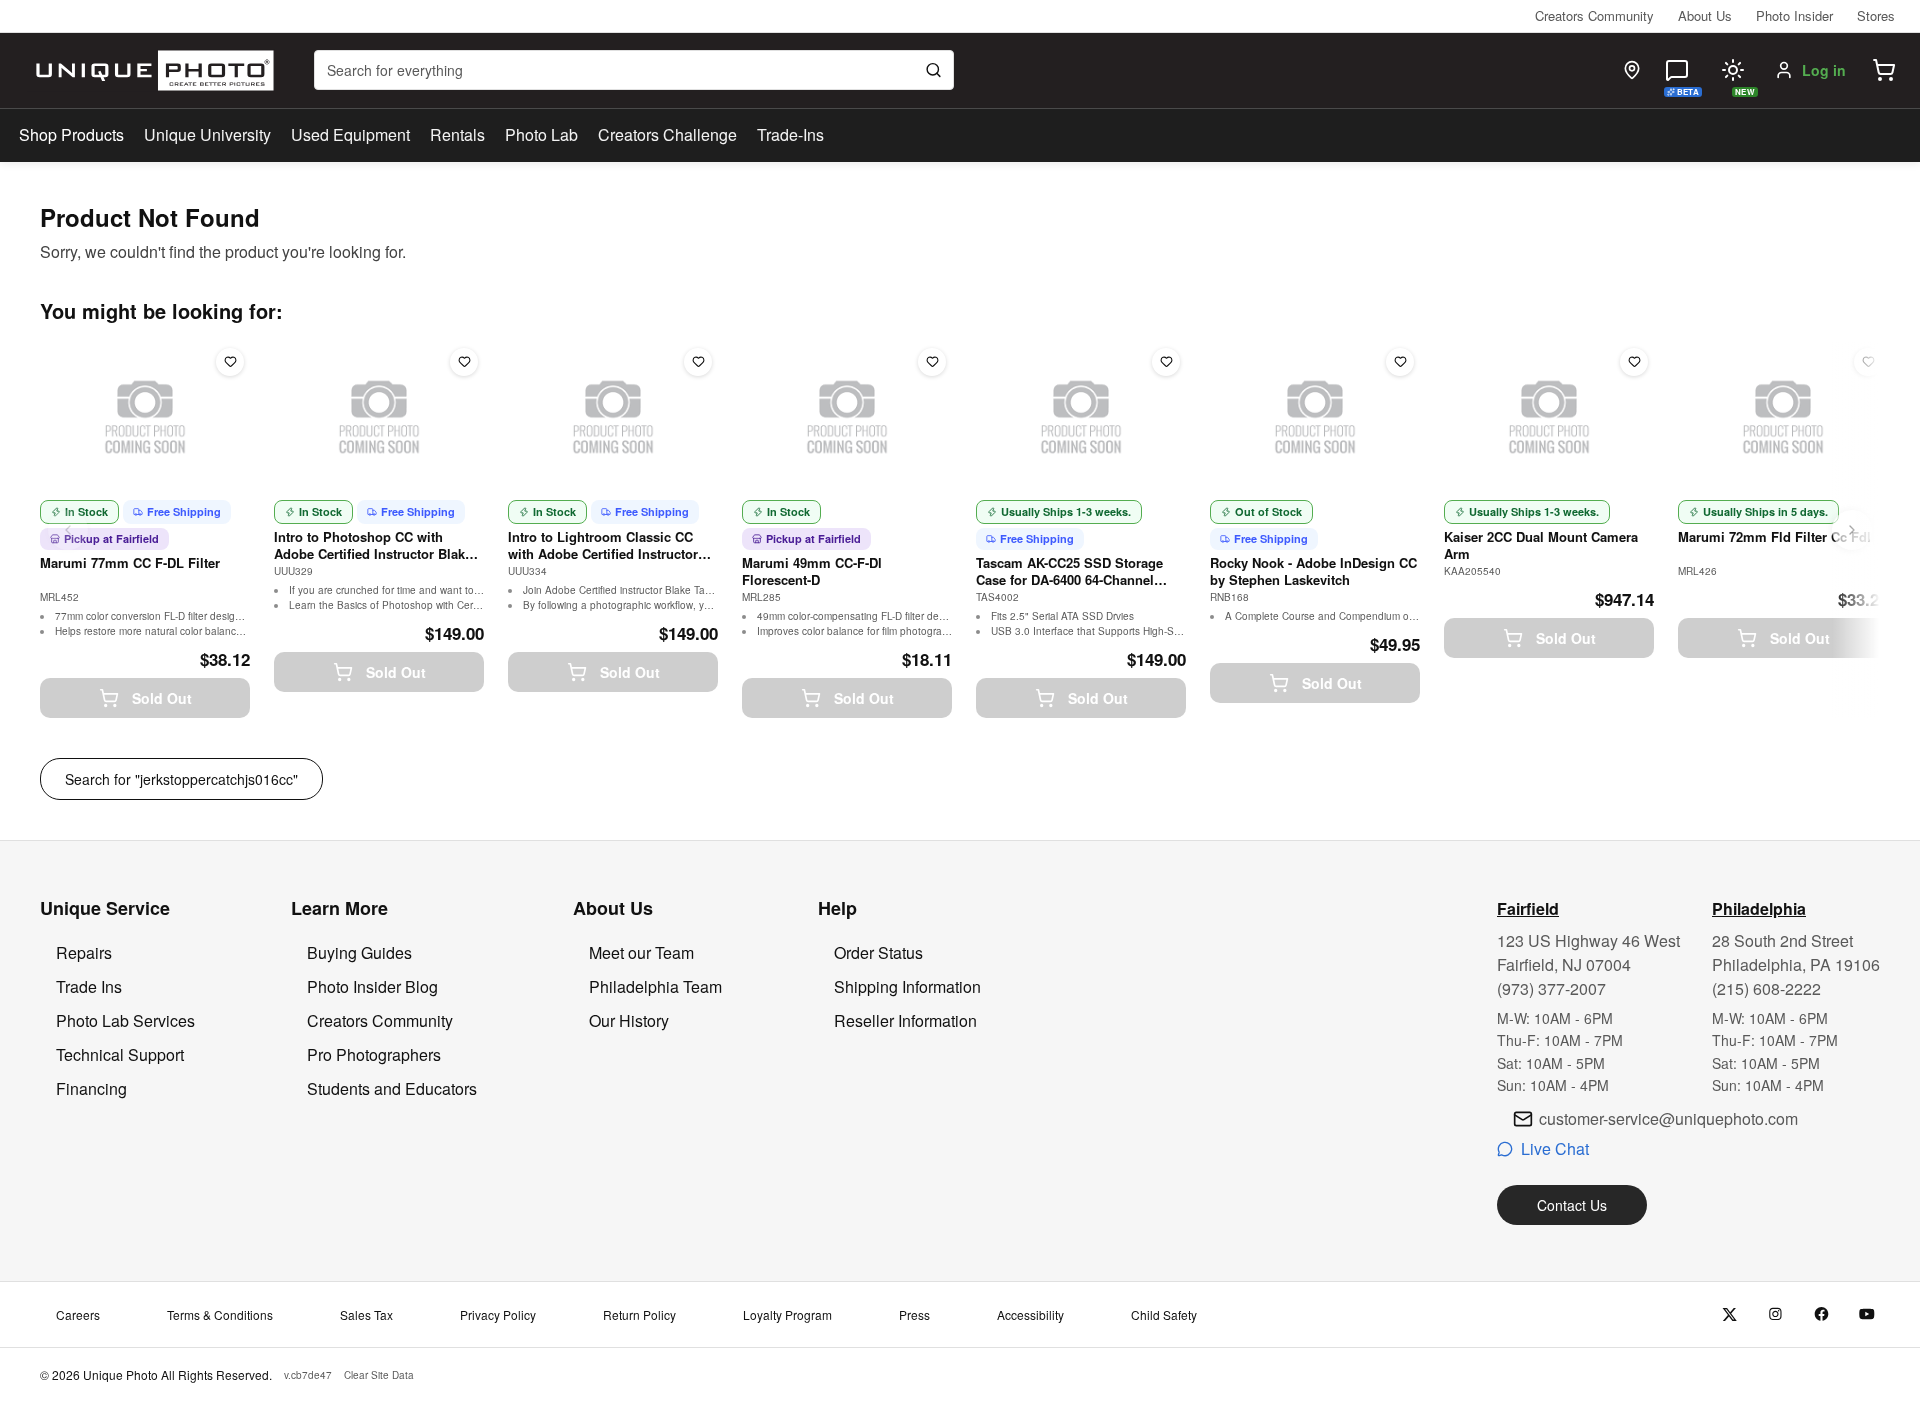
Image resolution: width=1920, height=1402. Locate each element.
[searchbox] (634, 70)
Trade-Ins (790, 134)
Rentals (457, 134)
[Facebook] (1821, 1314)
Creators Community (1594, 15)
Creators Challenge (667, 134)
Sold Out (162, 698)
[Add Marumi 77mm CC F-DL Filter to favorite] (230, 362)
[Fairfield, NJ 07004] (1632, 70)
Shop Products (71, 135)
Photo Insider (1794, 15)
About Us (1705, 15)
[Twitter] (1729, 1314)
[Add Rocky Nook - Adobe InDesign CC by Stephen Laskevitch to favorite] (1400, 362)
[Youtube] (1867, 1314)
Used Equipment (350, 134)
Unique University (207, 134)
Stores (1876, 15)
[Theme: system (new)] (1733, 70)
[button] (1884, 70)
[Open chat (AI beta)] (1677, 70)
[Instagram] (1775, 1314)
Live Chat (1555, 1148)
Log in (1824, 70)
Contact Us (1572, 1205)
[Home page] (150, 70)
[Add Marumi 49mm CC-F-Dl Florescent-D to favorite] (932, 362)
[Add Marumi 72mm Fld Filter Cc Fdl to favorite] (1868, 362)
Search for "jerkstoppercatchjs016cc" (181, 779)
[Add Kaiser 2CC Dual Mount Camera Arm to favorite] (1634, 362)
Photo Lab (541, 134)
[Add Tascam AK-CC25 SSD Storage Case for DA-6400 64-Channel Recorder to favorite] (1166, 362)
